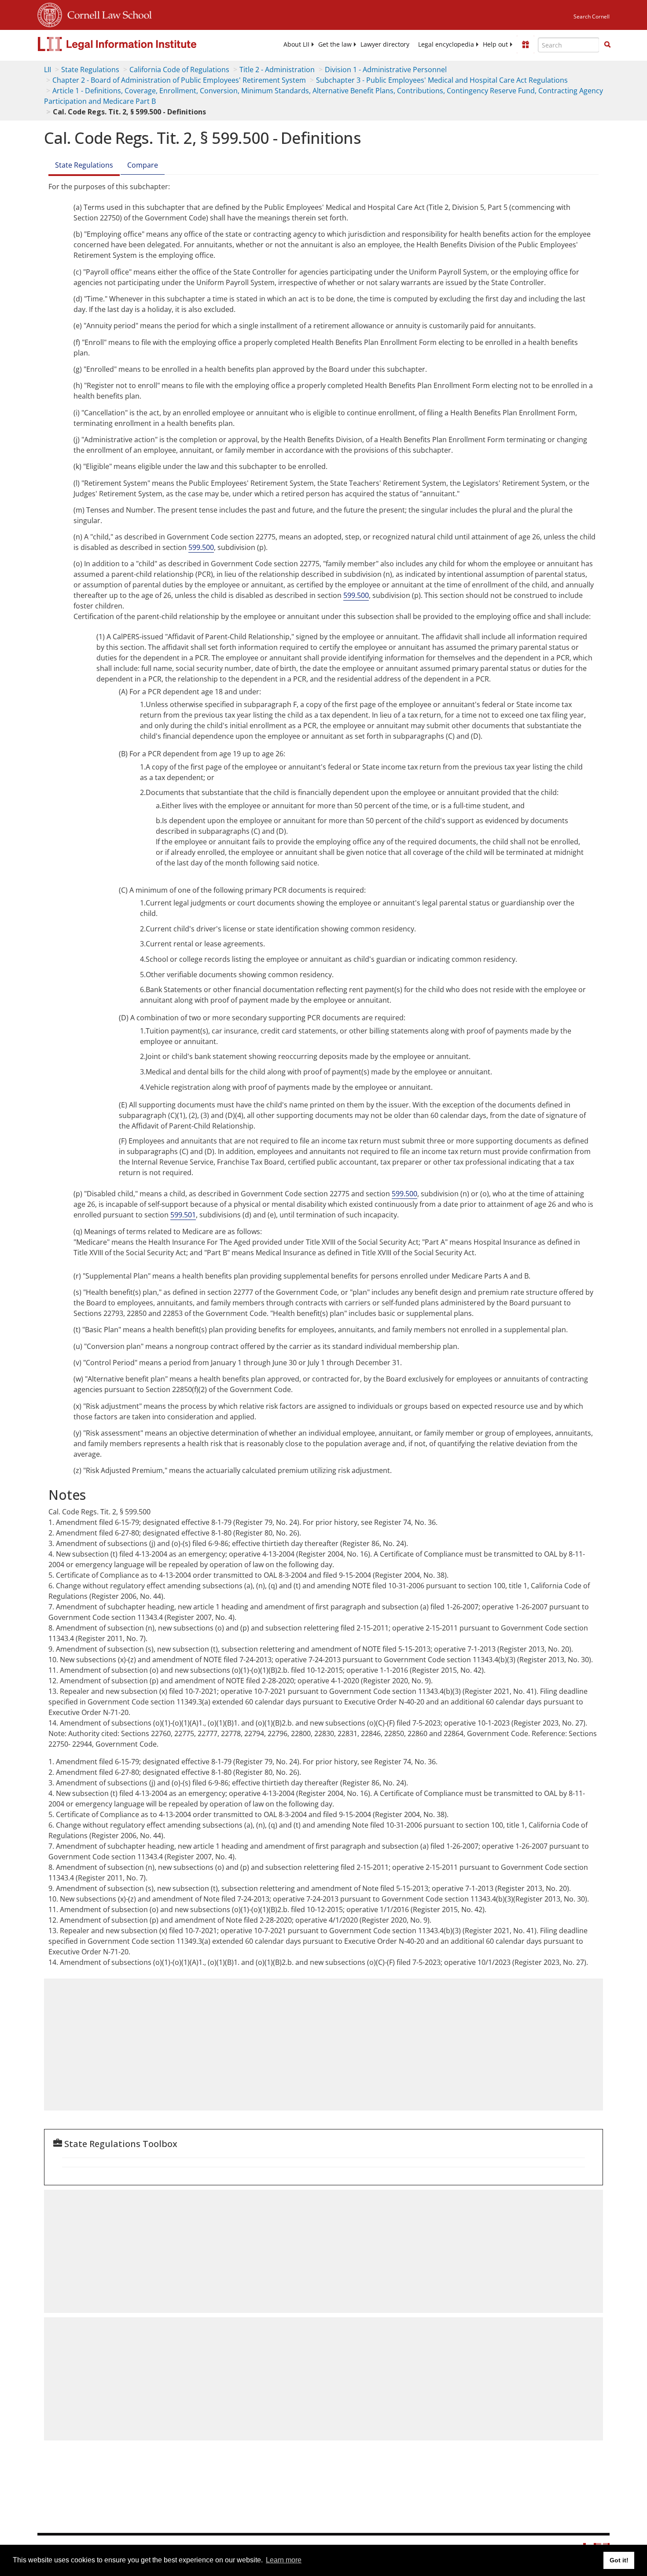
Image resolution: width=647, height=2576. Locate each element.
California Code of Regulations (179, 70)
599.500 (201, 547)
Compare (143, 165)
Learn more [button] (284, 2560)
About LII (296, 44)
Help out (495, 44)
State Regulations (90, 70)
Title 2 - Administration (277, 70)
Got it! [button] (619, 2560)
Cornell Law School (107, 14)
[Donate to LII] (526, 44)
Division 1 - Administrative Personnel (386, 70)
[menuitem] (296, 44)
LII (48, 70)
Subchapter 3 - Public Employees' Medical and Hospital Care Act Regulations (442, 80)
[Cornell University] (50, 14)
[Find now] (607, 45)
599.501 (183, 1215)
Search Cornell (592, 16)
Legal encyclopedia (446, 44)
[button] (607, 44)
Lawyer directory (385, 44)
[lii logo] (136, 44)
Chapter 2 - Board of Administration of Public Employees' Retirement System (179, 80)
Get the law (335, 44)
